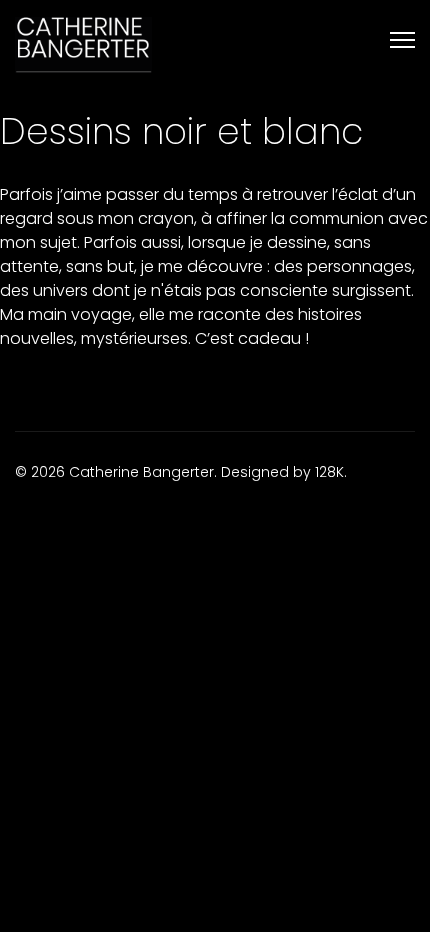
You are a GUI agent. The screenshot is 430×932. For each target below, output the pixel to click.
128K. (331, 472)
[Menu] (402, 40)
